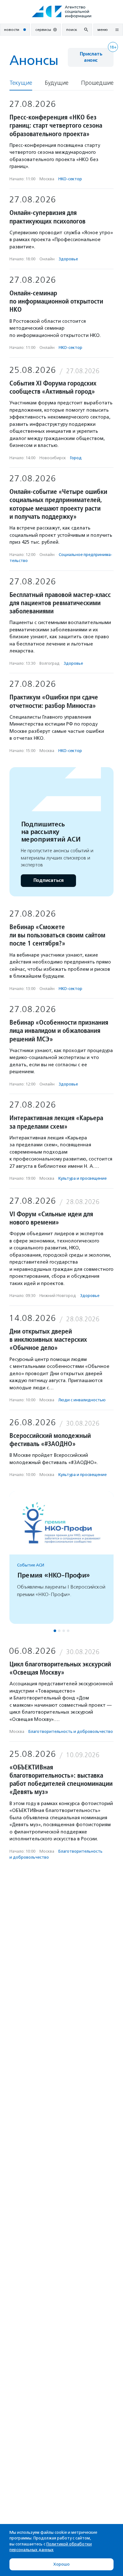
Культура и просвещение (82, 1178)
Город (76, 458)
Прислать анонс (91, 57)
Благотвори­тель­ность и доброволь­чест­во (71, 1731)
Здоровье (68, 259)
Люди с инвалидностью (82, 1400)
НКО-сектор (70, 179)
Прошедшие (97, 83)
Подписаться (48, 880)
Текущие (21, 83)
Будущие (57, 83)
